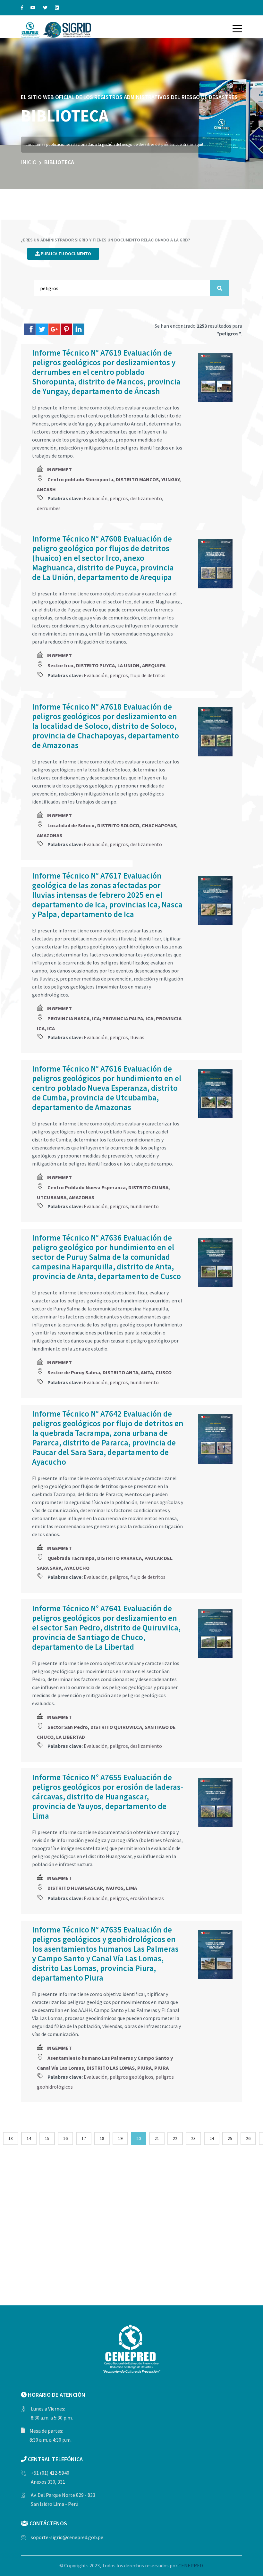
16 (65, 2138)
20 (139, 2138)
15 (47, 2138)
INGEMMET (59, 469)
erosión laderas (147, 1898)
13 (11, 2138)
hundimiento (144, 1206)
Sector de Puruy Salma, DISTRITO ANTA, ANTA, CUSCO (110, 1372)
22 (175, 2138)
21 (157, 2138)
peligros (119, 498)
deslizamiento (146, 498)
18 (102, 2138)
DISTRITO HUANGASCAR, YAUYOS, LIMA (92, 1888)
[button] (237, 29)
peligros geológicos (131, 2077)
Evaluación (96, 498)
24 (212, 2138)
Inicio (29, 162)
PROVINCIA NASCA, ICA (74, 1018)
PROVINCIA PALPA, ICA (128, 1018)
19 (120, 2138)
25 (230, 2138)
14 (29, 2138)
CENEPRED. (191, 2565)
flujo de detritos (148, 675)
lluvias (137, 1037)
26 (248, 2138)
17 (84, 2138)
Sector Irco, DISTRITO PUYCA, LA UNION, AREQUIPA (106, 665)
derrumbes (49, 508)
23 (193, 2138)
